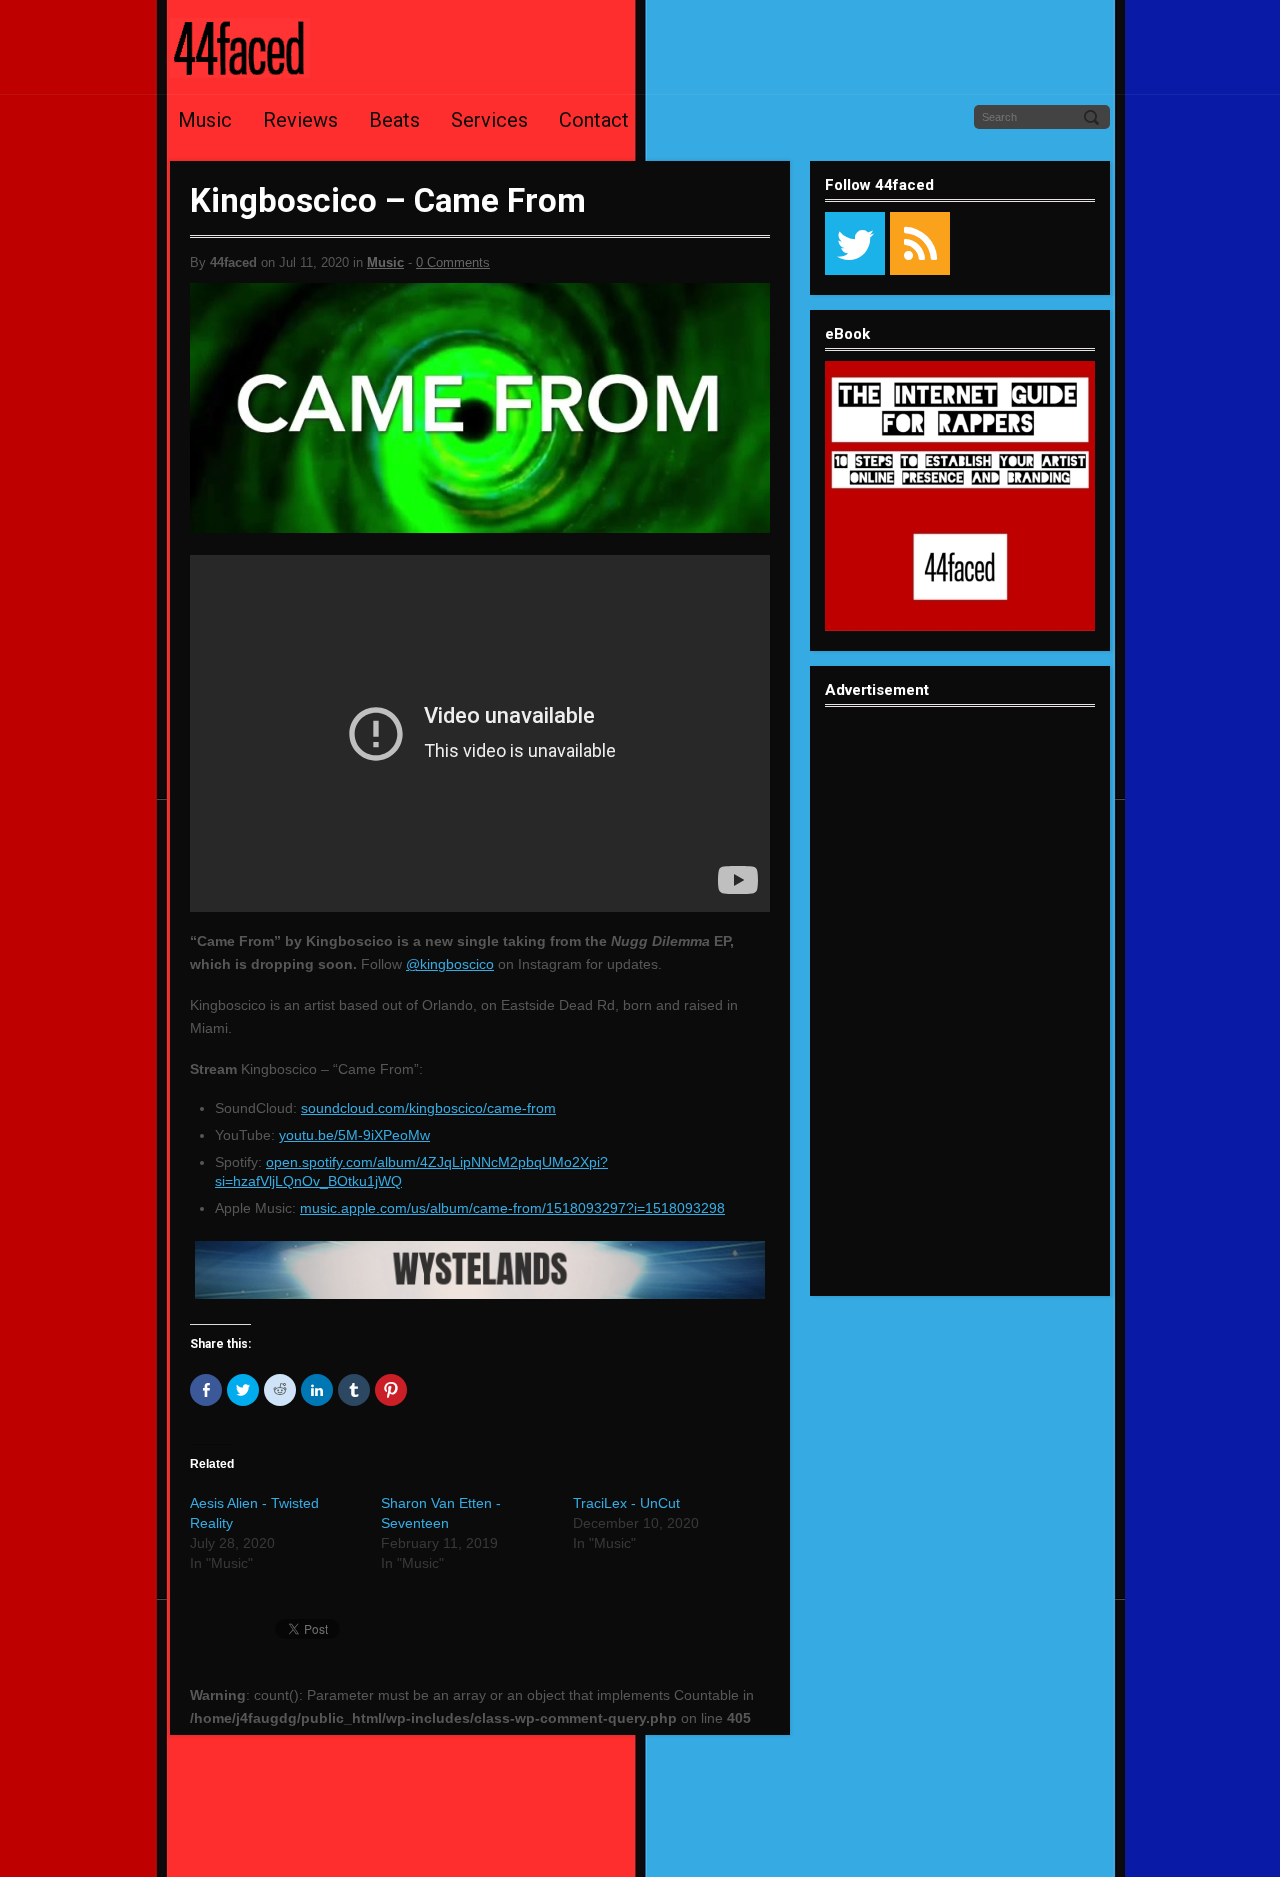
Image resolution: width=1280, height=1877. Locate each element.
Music (205, 120)
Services (489, 120)
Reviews (300, 120)
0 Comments (453, 262)
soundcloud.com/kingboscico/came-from (428, 1108)
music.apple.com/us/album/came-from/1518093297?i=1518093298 (512, 1208)
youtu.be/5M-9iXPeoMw (354, 1135)
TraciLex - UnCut (626, 1503)
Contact (594, 120)
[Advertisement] (960, 1017)
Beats (394, 120)
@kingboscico (450, 964)
